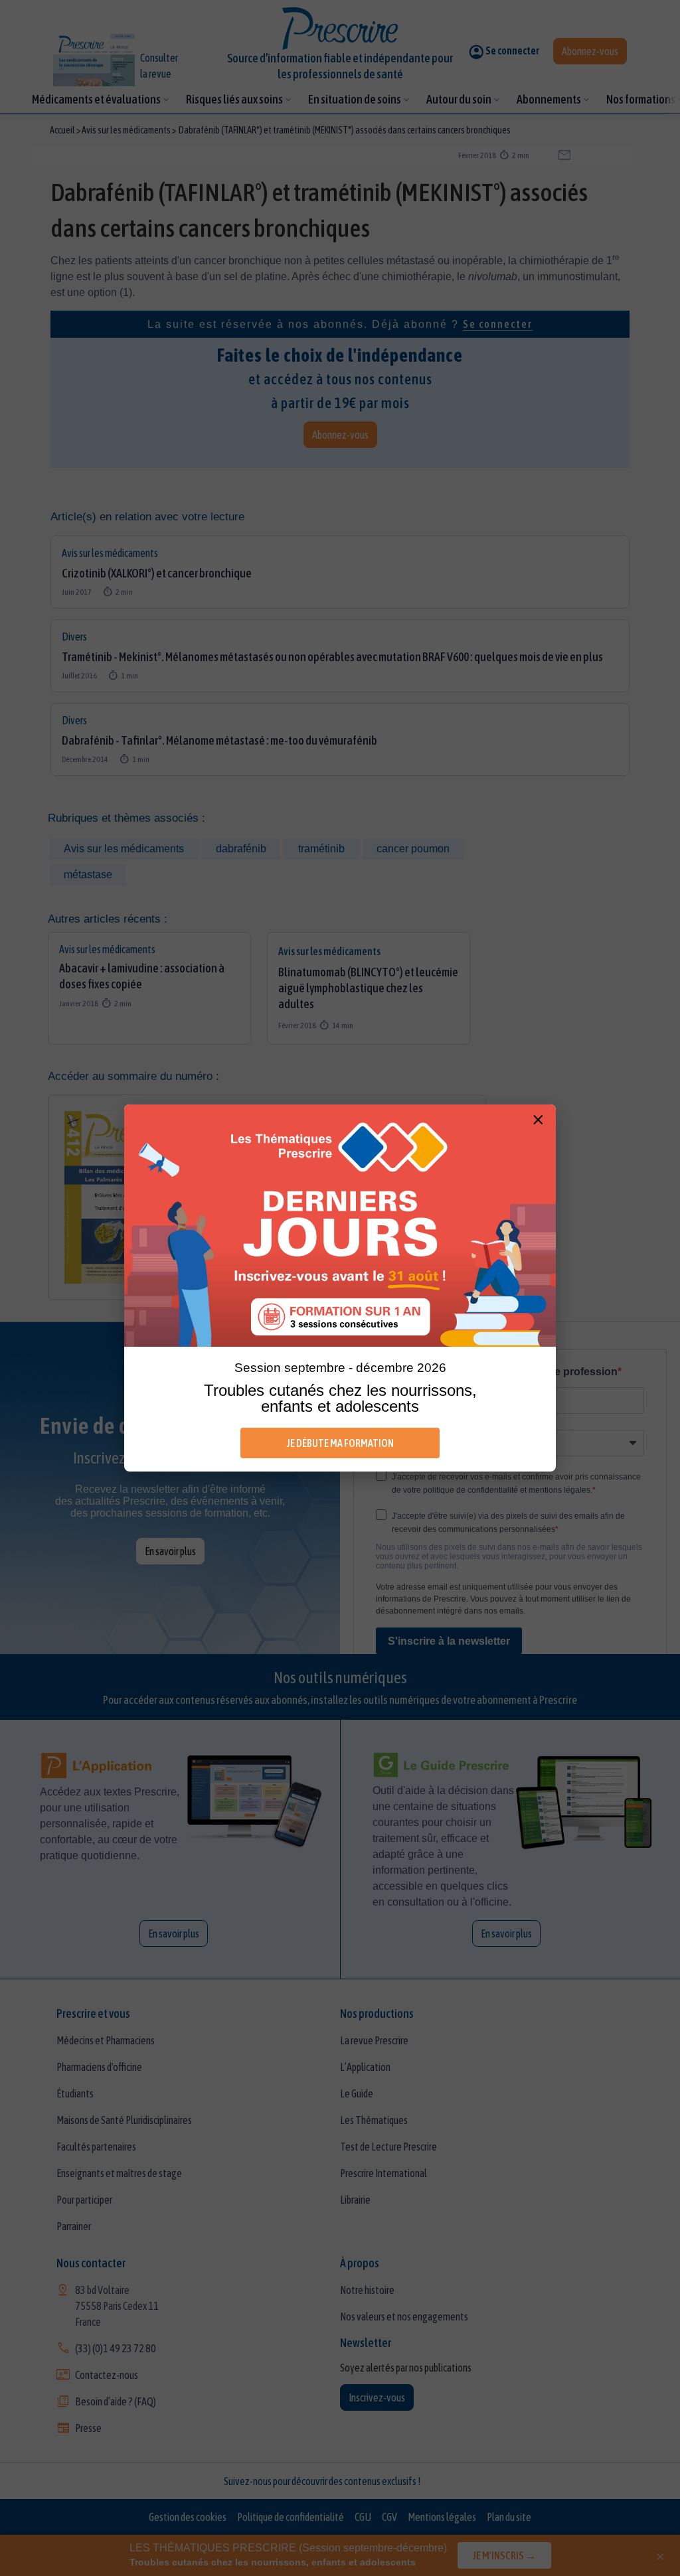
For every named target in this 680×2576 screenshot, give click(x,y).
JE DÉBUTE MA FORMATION (340, 1443)
